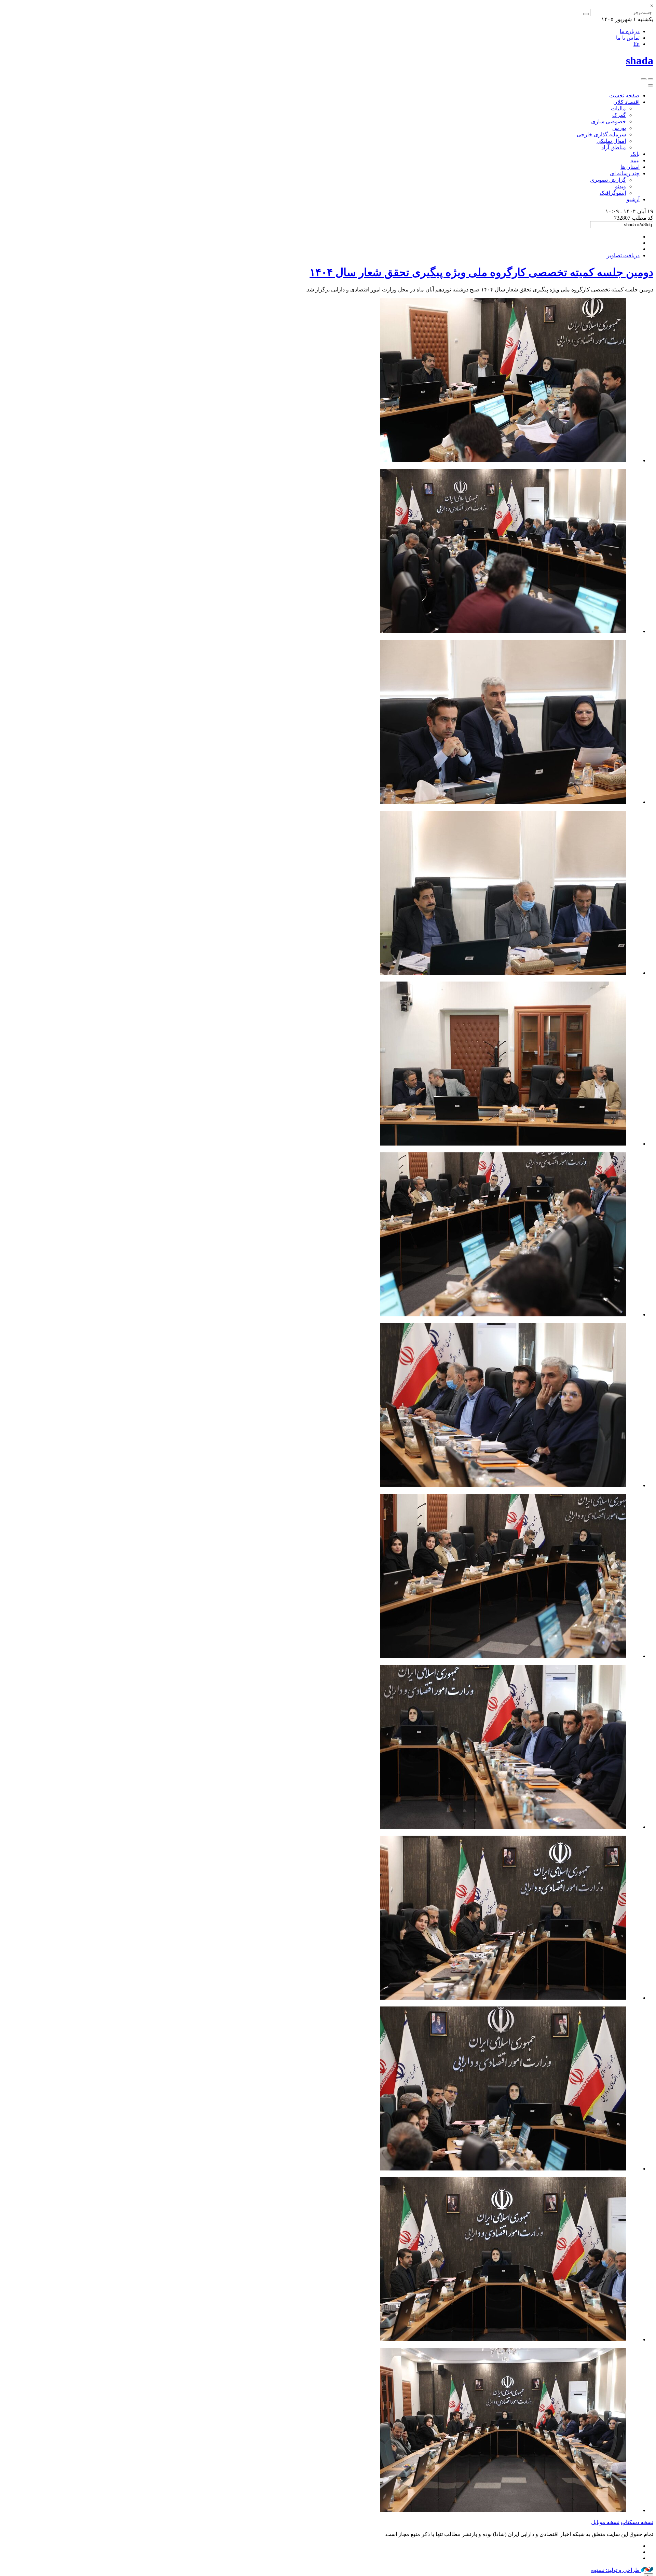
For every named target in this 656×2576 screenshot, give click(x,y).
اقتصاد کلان (626, 102)
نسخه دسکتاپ (637, 2522)
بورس (619, 128)
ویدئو (620, 186)
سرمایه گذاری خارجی (601, 134)
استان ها (630, 167)
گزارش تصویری (608, 180)
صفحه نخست (624, 95)
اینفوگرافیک (613, 193)
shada (640, 60)
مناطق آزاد (614, 147)
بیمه (635, 160)
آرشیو (633, 199)
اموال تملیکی (611, 141)
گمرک (619, 115)
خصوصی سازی (609, 121)
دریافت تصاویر (623, 255)
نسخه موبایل (605, 2522)
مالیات (618, 108)
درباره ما (630, 31)
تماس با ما (628, 38)
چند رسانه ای (625, 173)
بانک (635, 154)
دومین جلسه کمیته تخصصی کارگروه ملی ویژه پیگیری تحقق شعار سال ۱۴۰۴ (481, 272)
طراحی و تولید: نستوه (616, 2570)
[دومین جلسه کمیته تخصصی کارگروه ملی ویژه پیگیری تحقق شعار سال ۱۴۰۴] (503, 460)
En (637, 44)
